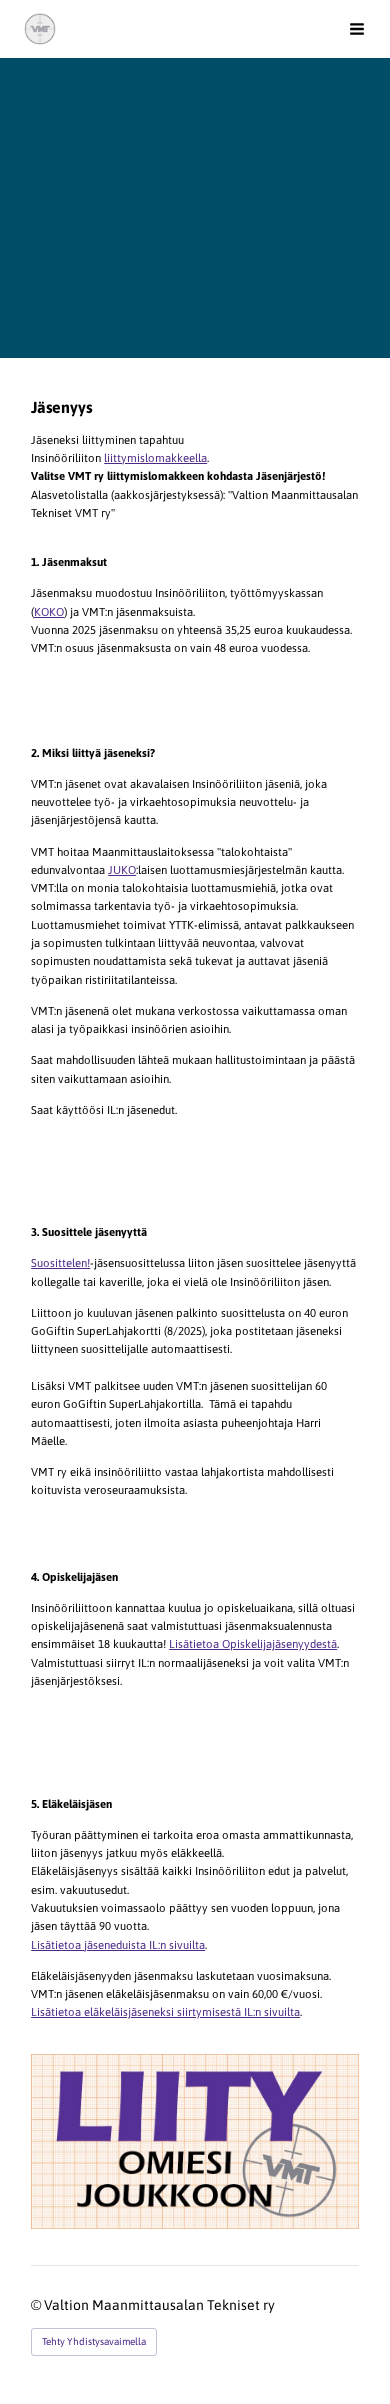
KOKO (49, 611)
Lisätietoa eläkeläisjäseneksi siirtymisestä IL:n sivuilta (165, 2011)
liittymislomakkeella (155, 457)
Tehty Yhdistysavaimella (94, 2341)
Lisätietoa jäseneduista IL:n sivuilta (118, 1944)
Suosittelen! (60, 1262)
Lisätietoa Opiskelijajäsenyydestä (253, 1643)
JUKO (122, 869)
